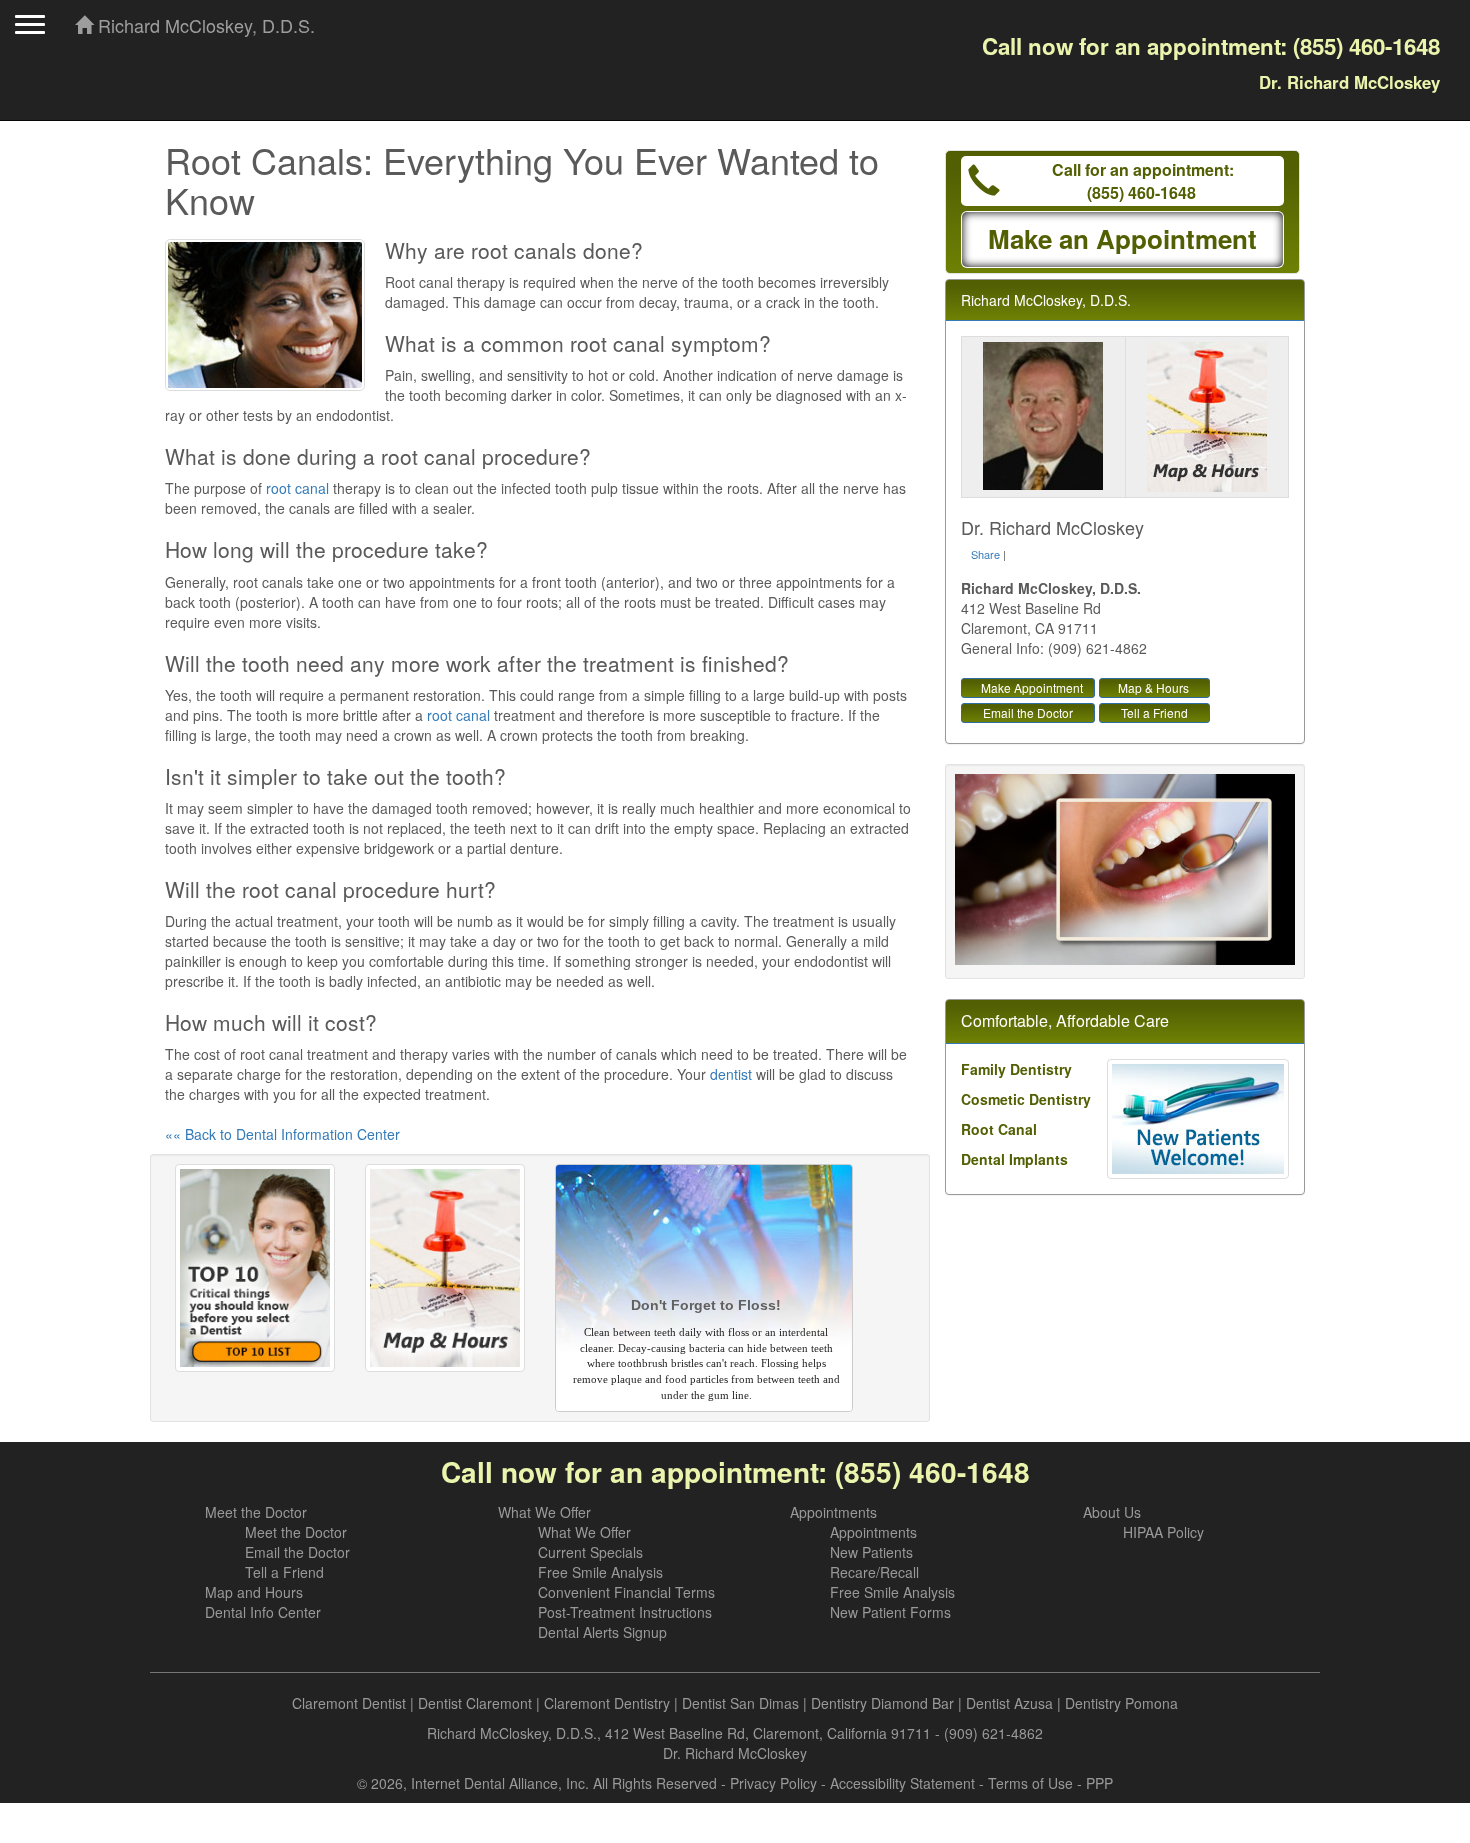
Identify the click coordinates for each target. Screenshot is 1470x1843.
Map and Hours (254, 1592)
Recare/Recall (874, 1572)
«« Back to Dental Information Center (282, 1134)
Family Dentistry (1016, 1069)
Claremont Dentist (349, 1703)
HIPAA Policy (1163, 1532)
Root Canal (999, 1129)
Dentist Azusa (1009, 1703)
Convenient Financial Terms (626, 1592)
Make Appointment (1032, 687)
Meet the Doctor (256, 1512)
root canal (297, 488)
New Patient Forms (890, 1612)
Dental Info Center (263, 1612)
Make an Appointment (1122, 238)
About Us (1112, 1512)
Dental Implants (1014, 1159)
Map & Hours (1153, 687)
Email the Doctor (1028, 712)
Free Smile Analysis (600, 1572)
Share (985, 554)
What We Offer (544, 1512)
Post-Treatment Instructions (625, 1612)
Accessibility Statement (902, 1783)
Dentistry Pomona (1121, 1703)
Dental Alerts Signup (602, 1632)
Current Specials (590, 1552)
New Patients (871, 1552)
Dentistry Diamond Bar (882, 1703)
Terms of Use (1030, 1783)
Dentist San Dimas (740, 1703)
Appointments (833, 1512)
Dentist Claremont (475, 1703)
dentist (731, 1074)
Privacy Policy (773, 1783)
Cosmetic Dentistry (1026, 1099)
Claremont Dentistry (607, 1703)
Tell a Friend (1154, 712)
